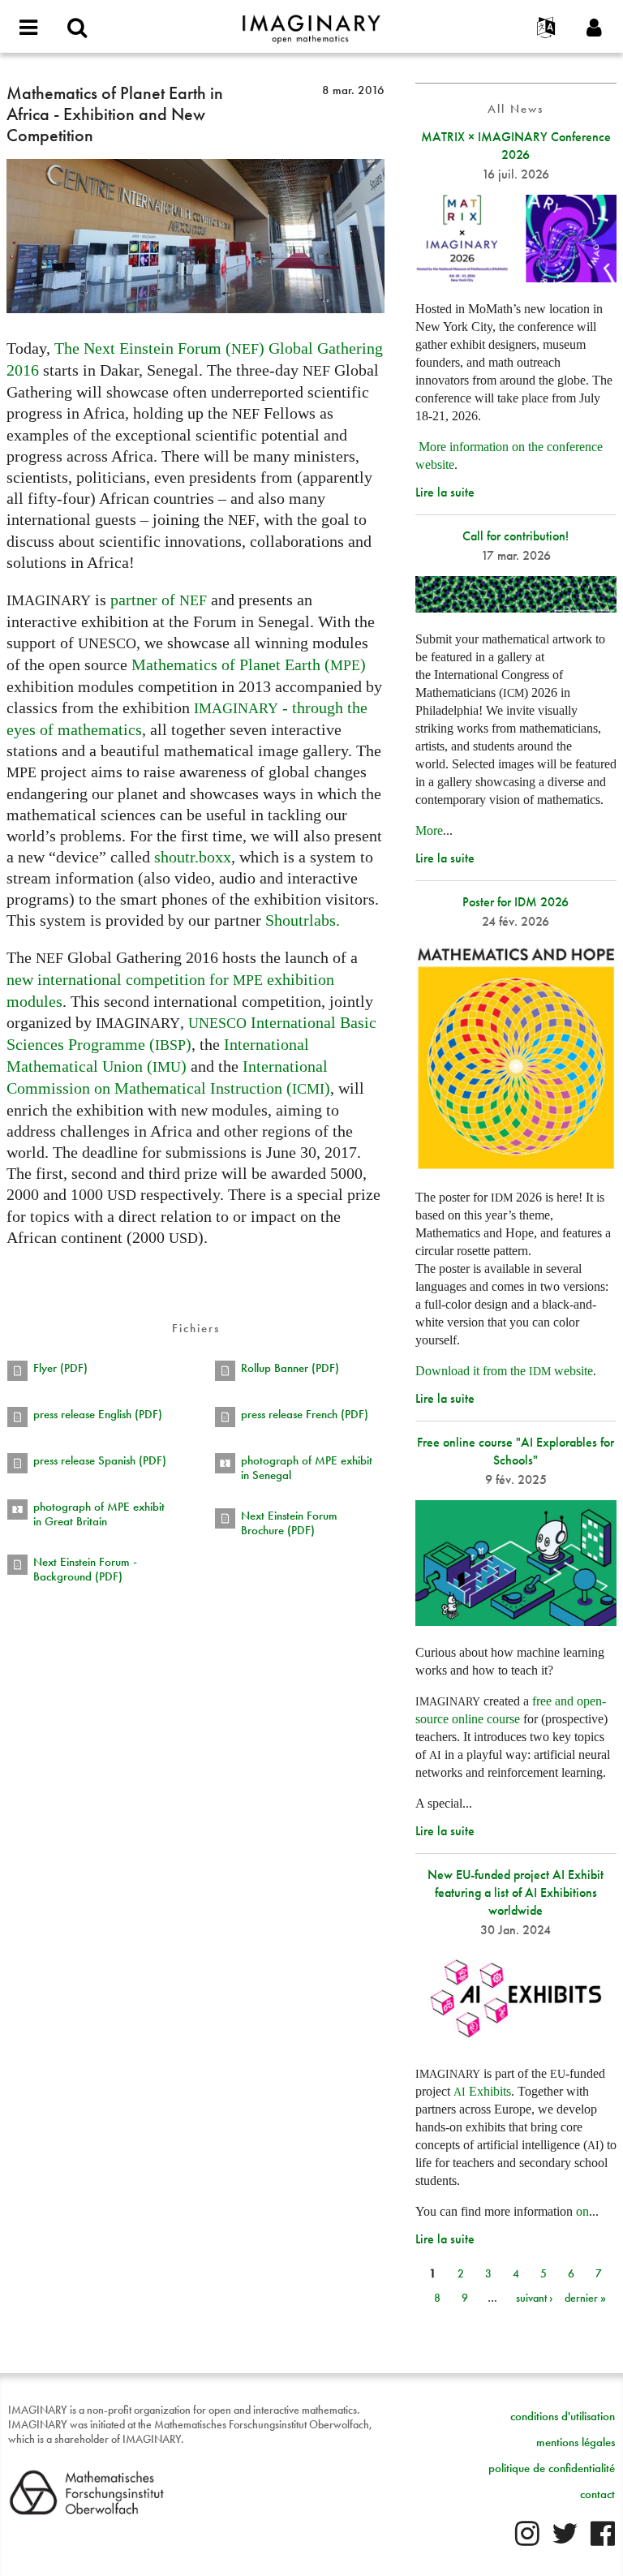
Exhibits (482, 2091)
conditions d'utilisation (563, 2416)
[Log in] (595, 28)
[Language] (546, 28)
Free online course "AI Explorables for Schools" (516, 1451)
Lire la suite (445, 492)
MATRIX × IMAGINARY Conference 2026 (516, 146)
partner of (159, 600)
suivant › (535, 2298)
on (582, 2211)
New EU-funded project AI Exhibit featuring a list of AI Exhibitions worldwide (516, 1892)
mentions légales (576, 2442)
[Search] (77, 28)
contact (597, 2494)
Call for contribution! (516, 536)
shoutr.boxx (193, 857)
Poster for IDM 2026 (516, 902)
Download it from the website (504, 1371)
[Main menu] (28, 28)
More (429, 830)
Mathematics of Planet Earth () (249, 664)
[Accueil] (311, 22)
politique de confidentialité (552, 2468)
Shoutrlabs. (303, 920)
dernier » (585, 2298)
